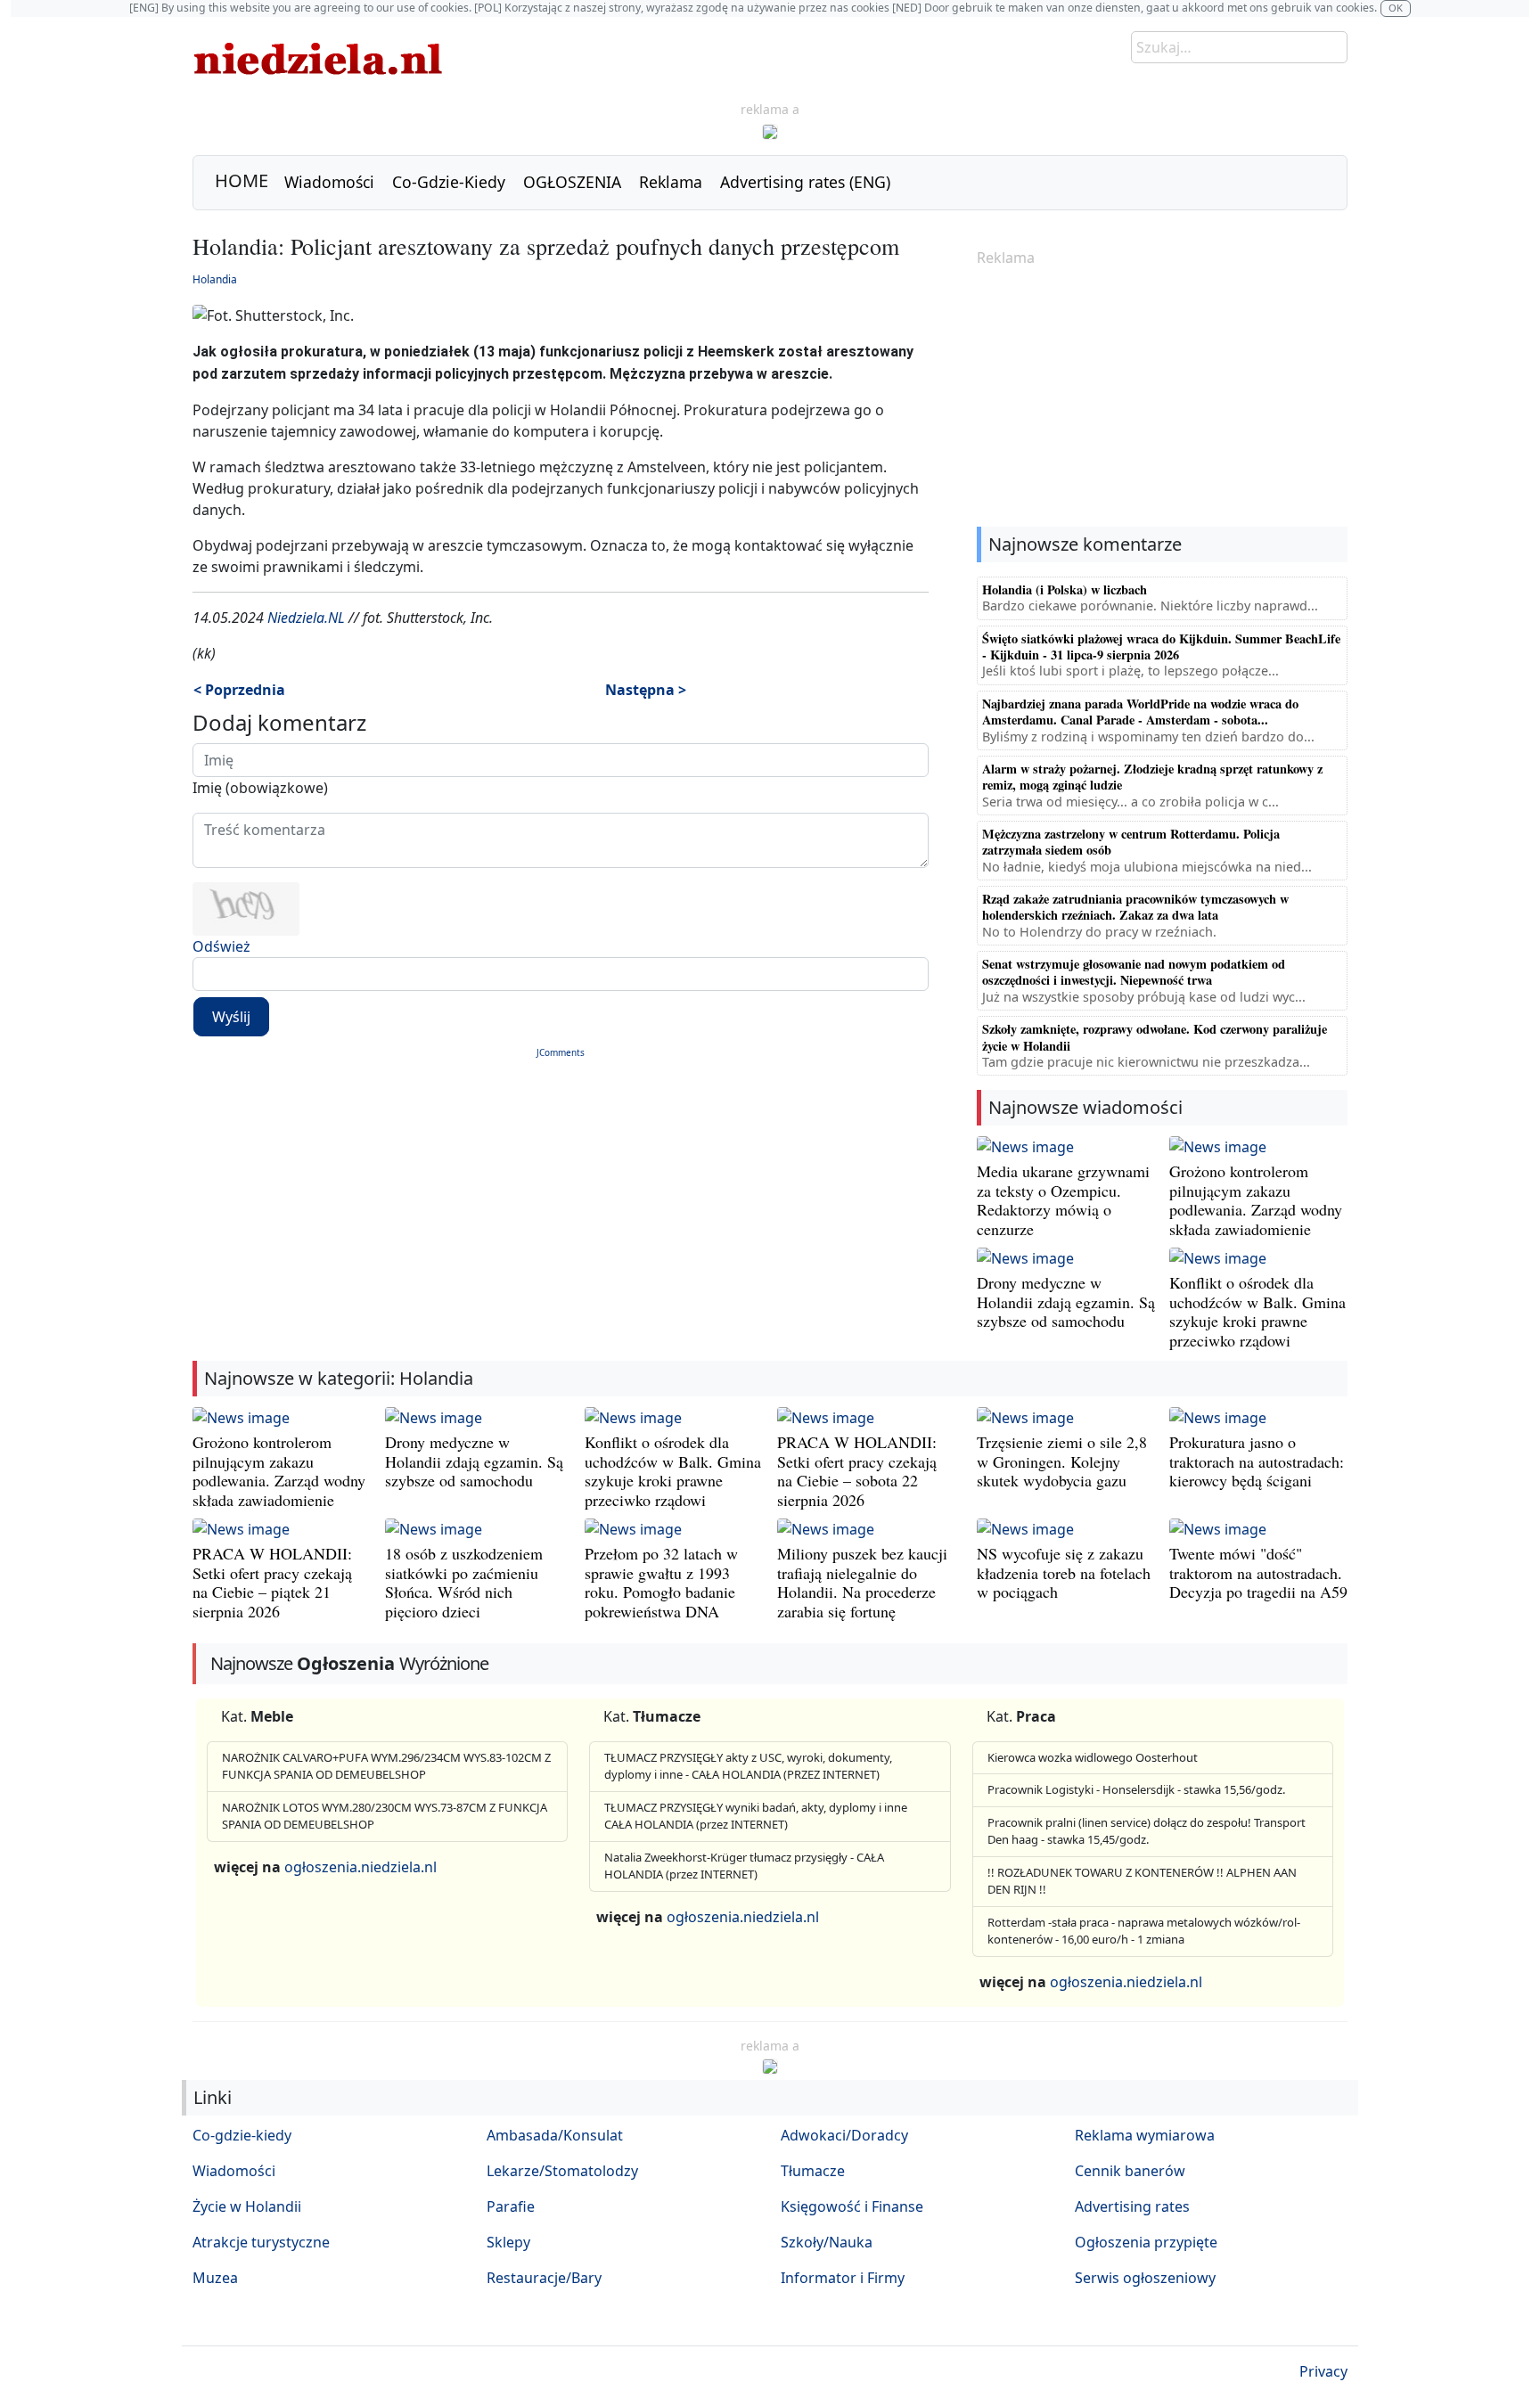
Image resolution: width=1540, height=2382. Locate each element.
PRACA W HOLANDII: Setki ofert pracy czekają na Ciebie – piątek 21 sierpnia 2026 (272, 1582)
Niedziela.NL (306, 618)
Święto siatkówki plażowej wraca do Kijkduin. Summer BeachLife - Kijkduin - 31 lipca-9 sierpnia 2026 (1161, 647)
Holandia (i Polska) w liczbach (1065, 589)
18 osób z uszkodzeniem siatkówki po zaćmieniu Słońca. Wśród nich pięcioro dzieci (464, 1582)
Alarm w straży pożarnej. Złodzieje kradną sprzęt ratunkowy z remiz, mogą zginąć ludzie (1152, 777)
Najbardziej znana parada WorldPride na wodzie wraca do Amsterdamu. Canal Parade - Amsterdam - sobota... (1140, 712)
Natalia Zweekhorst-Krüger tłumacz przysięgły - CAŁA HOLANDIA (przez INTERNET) (744, 1866)
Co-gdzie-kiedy (242, 2135)
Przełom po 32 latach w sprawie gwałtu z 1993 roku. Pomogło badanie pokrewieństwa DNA (661, 1582)
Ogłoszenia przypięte (1146, 2242)
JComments (561, 1052)
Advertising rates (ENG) (805, 182)
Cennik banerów (1130, 2171)
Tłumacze (813, 2171)
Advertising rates (1132, 2206)
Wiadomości (329, 182)
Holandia (215, 279)
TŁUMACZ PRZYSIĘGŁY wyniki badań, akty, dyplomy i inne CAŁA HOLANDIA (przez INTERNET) (756, 1816)
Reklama (671, 182)
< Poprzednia (239, 690)
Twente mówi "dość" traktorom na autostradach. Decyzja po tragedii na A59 (1258, 1572)
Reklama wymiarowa (1145, 2135)
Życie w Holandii (247, 2206)
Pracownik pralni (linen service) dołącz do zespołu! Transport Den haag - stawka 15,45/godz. (1147, 1831)
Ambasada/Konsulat (555, 2135)
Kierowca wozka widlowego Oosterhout (1093, 1757)
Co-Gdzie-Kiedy (449, 182)
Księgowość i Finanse (852, 2206)
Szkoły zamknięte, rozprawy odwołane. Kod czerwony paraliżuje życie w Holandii (1155, 1037)
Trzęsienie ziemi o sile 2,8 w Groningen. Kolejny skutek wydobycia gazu (1062, 1461)
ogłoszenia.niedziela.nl (360, 1867)
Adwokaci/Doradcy (844, 2135)
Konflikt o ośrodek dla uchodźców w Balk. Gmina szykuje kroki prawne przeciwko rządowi (1257, 1311)
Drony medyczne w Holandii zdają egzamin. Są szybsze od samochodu (1066, 1302)
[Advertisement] (1162, 398)
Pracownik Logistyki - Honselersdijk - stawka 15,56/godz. (1136, 1789)
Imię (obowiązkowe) (260, 788)
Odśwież (221, 946)
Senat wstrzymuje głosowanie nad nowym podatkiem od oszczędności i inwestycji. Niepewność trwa (1134, 972)
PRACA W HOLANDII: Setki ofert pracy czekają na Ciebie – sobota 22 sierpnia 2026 (857, 1471)
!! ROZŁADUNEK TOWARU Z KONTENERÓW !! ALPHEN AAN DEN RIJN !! (1142, 1881)
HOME (242, 180)
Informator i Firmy (843, 2278)
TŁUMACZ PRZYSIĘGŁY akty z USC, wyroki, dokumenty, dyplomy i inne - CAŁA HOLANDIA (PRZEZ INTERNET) (748, 1766)
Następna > (646, 690)
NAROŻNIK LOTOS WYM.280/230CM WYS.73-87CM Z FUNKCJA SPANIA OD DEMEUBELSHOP (385, 1816)
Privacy (1323, 2371)
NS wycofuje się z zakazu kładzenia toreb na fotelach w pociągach (1064, 1572)
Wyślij (231, 1017)
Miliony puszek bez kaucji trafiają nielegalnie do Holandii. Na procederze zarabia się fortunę (862, 1582)
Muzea (215, 2278)
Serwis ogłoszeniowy (1145, 2278)
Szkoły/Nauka (827, 2242)
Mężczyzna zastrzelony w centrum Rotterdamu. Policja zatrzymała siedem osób (1131, 842)
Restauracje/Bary (544, 2278)
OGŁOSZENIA (572, 182)
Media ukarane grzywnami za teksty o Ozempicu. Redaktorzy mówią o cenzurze (1063, 1200)
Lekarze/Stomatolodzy (562, 2171)
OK (1396, 8)
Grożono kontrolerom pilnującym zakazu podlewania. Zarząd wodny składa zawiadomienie (1256, 1200)
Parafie (511, 2206)
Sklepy (508, 2242)
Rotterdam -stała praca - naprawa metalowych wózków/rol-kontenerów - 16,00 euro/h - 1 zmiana (1144, 1931)
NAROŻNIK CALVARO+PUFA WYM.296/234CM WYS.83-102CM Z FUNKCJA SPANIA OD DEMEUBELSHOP (386, 1766)
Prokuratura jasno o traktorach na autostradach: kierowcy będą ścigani (1257, 1461)
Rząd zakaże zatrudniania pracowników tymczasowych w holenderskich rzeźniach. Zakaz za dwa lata (1135, 907)
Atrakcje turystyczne (261, 2242)
